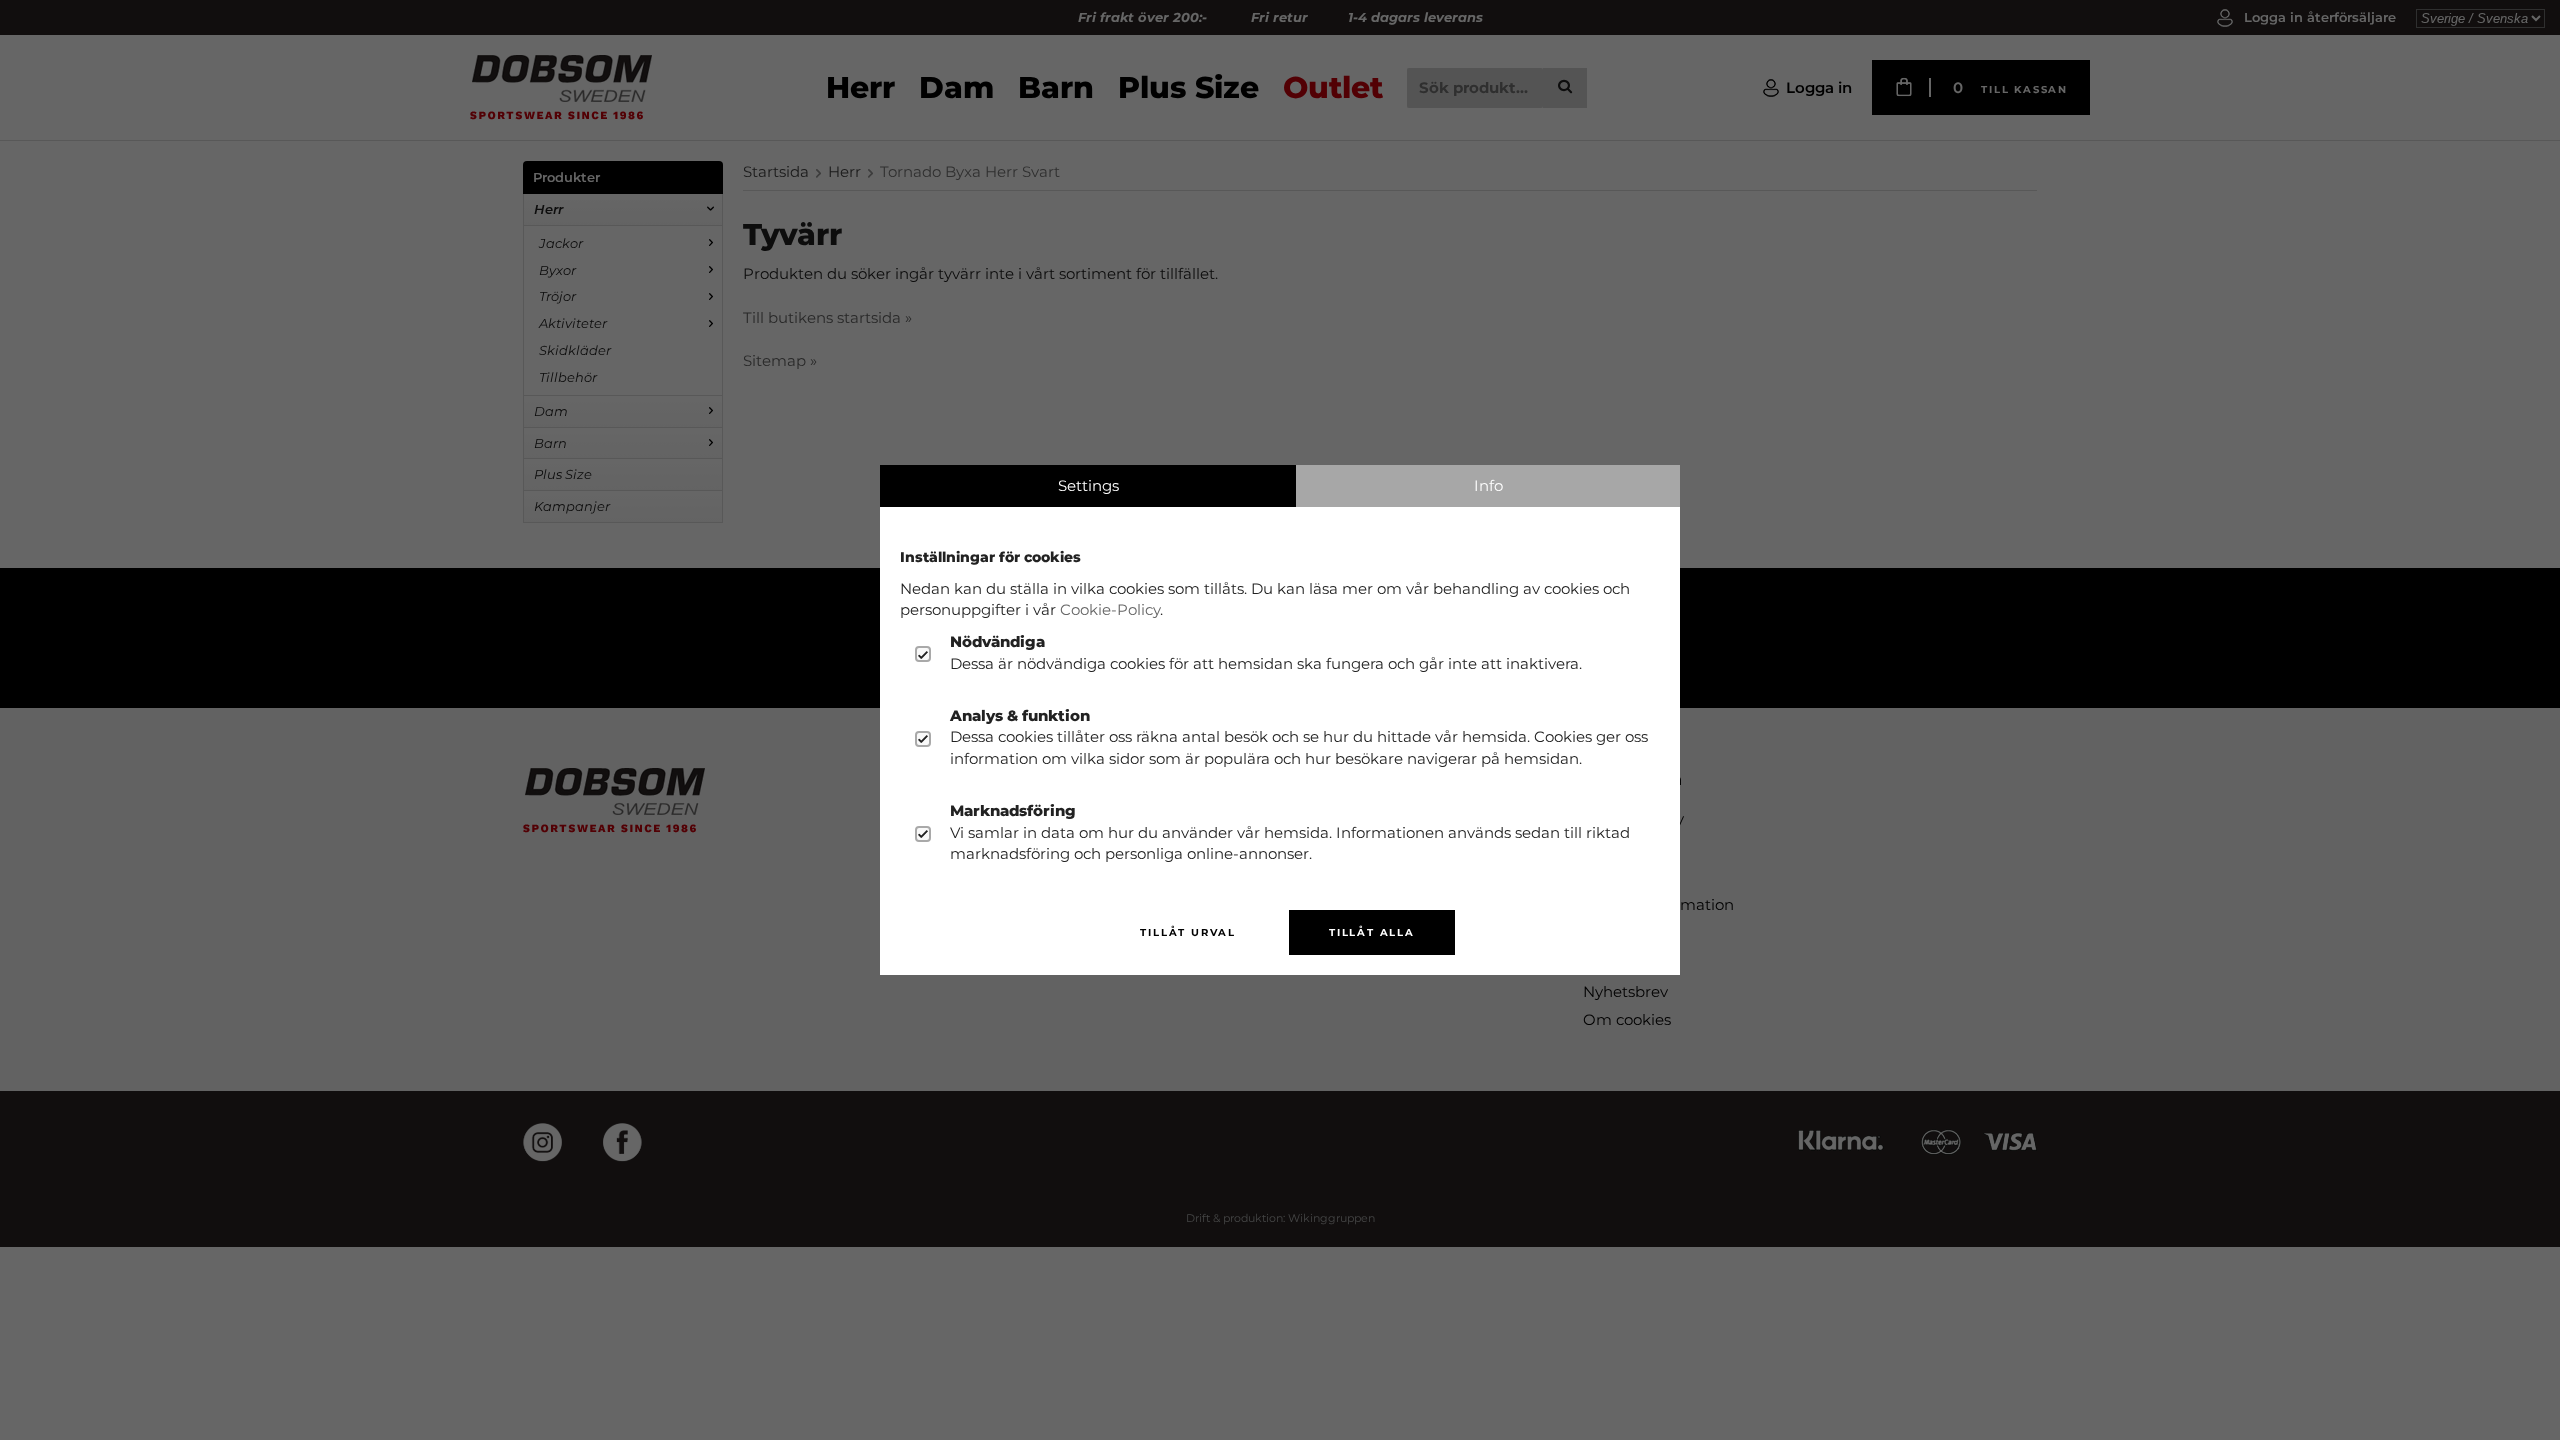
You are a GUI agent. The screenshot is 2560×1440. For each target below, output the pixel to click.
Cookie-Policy (1110, 609)
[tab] (1088, 486)
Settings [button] (1088, 485)
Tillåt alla (1372, 932)
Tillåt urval (1188, 932)
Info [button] (1488, 485)
